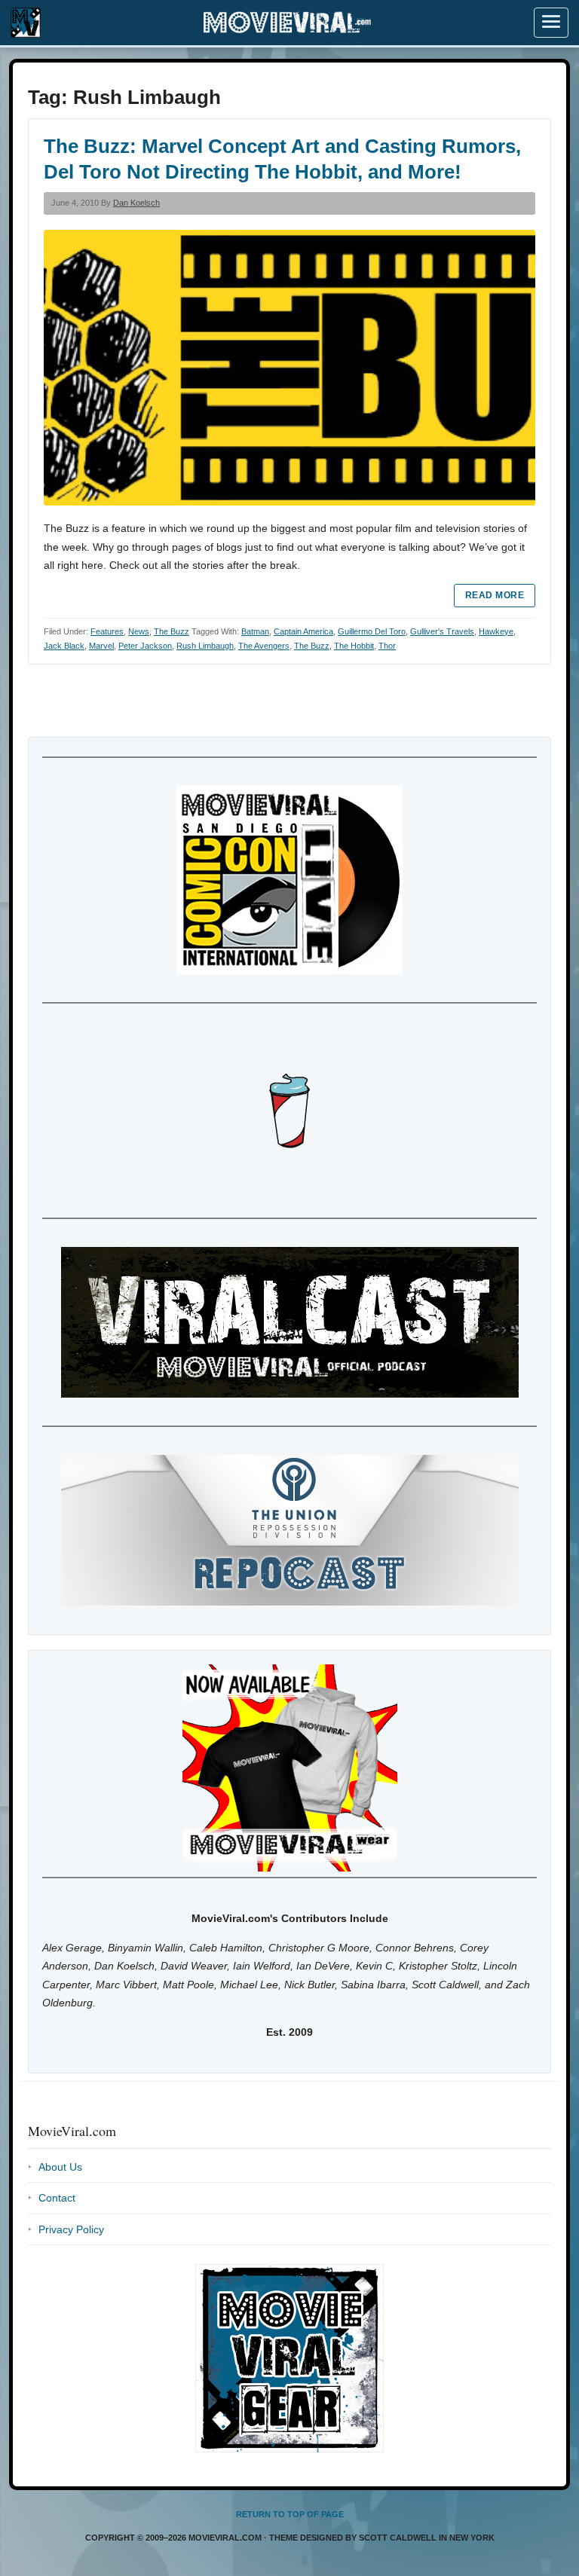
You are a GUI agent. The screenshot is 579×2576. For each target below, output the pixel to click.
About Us (60, 2167)
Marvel (101, 646)
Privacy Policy (71, 2229)
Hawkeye (496, 631)
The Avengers (264, 646)
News (139, 631)
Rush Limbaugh (205, 646)
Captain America (303, 631)
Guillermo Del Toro (372, 631)
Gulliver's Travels (442, 631)
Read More (495, 595)
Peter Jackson (145, 646)
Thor (387, 646)
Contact (57, 2198)
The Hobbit (354, 646)
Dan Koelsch (136, 203)
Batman (255, 631)
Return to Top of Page (290, 2514)
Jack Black (64, 646)
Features (107, 631)
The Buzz (172, 631)
